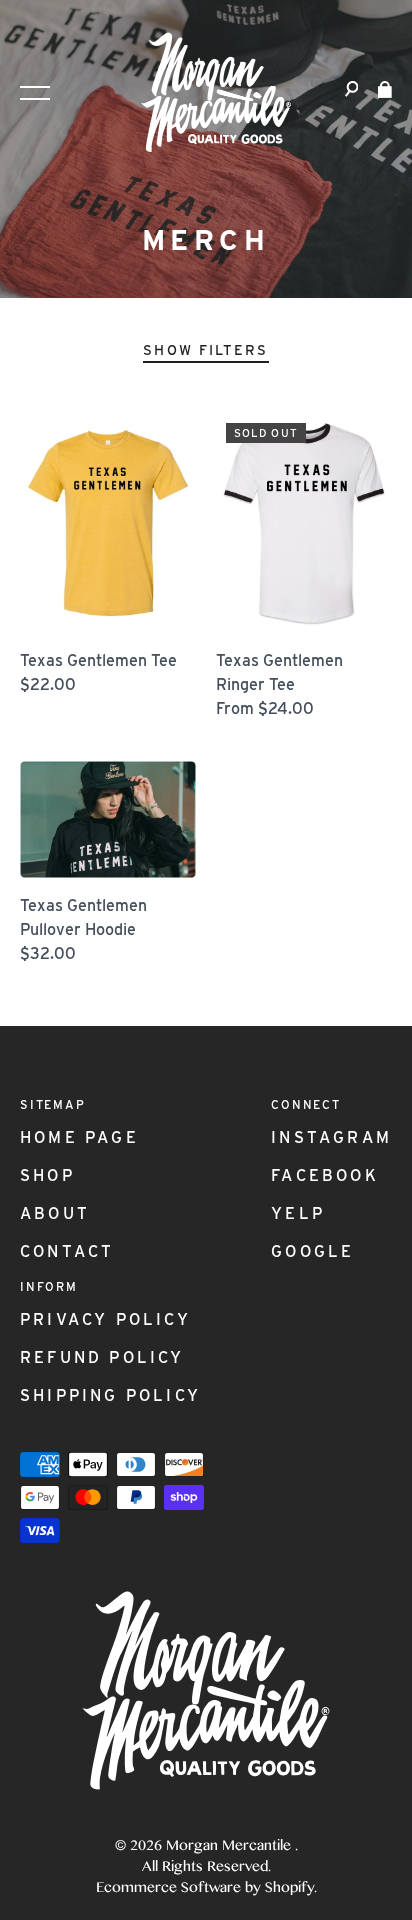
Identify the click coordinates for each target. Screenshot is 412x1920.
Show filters (205, 350)
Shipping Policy (110, 1395)
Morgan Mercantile (230, 1847)
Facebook (325, 1175)
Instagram (331, 1137)
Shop (47, 1175)
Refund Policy (102, 1357)
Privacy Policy (105, 1319)
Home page (79, 1137)
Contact (67, 1251)
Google (312, 1251)
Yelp (298, 1213)
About (55, 1213)
